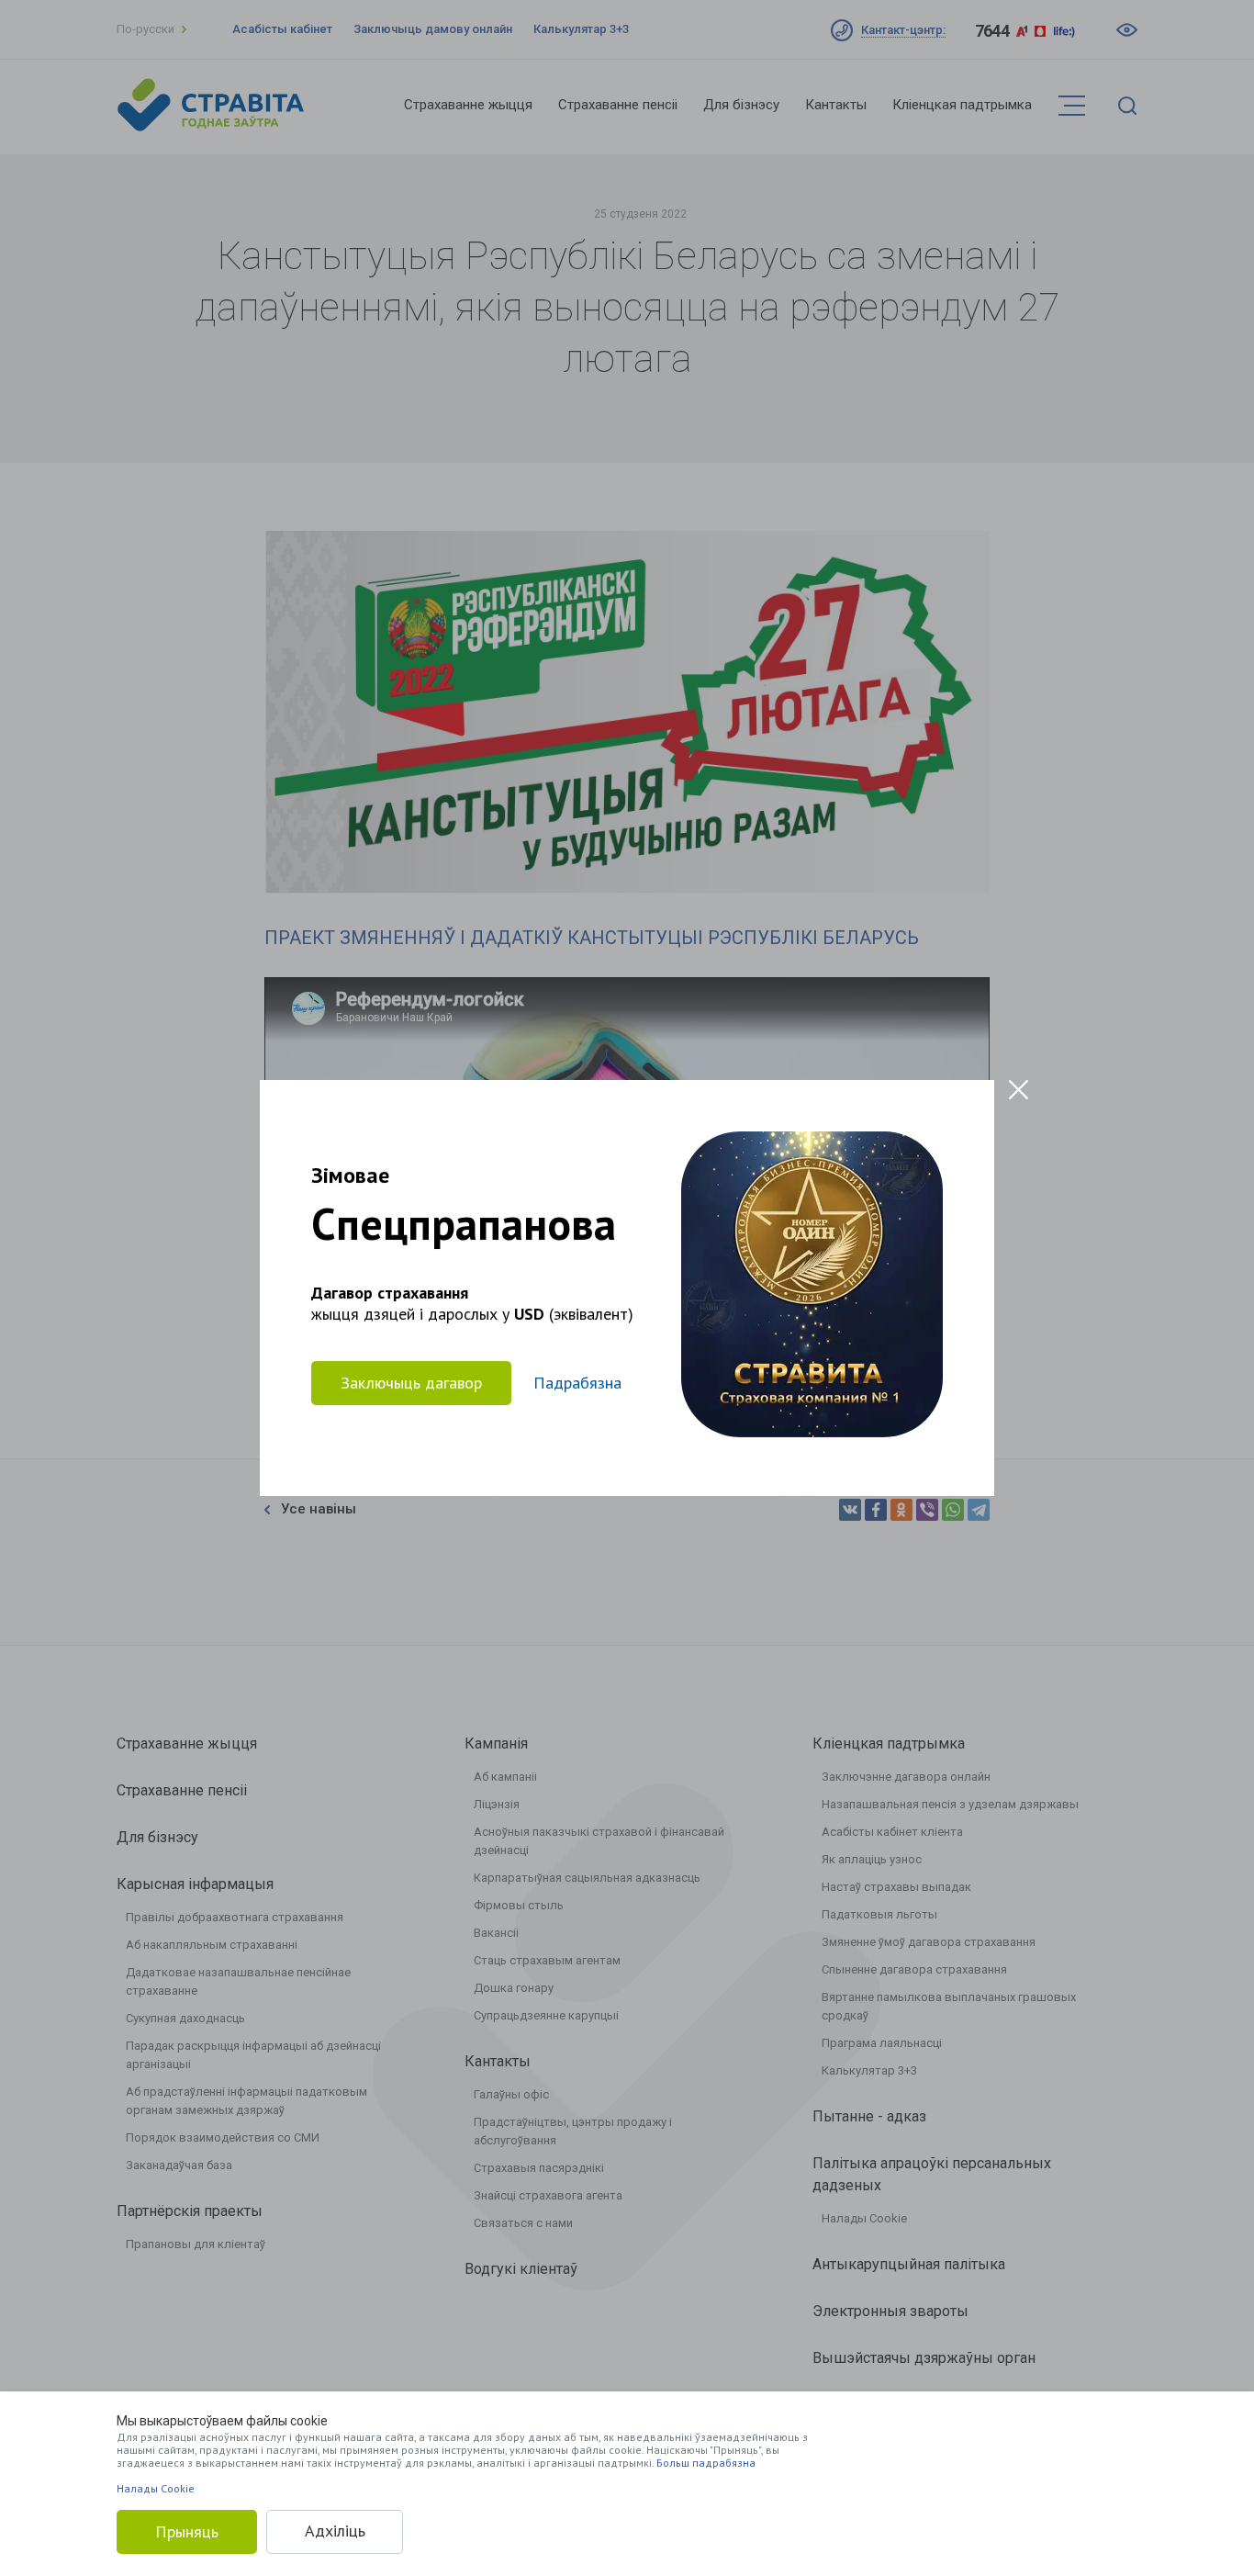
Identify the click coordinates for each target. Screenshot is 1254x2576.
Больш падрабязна (706, 2463)
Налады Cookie (156, 2488)
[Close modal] (1019, 1090)
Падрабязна (577, 1383)
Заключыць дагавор (411, 1383)
